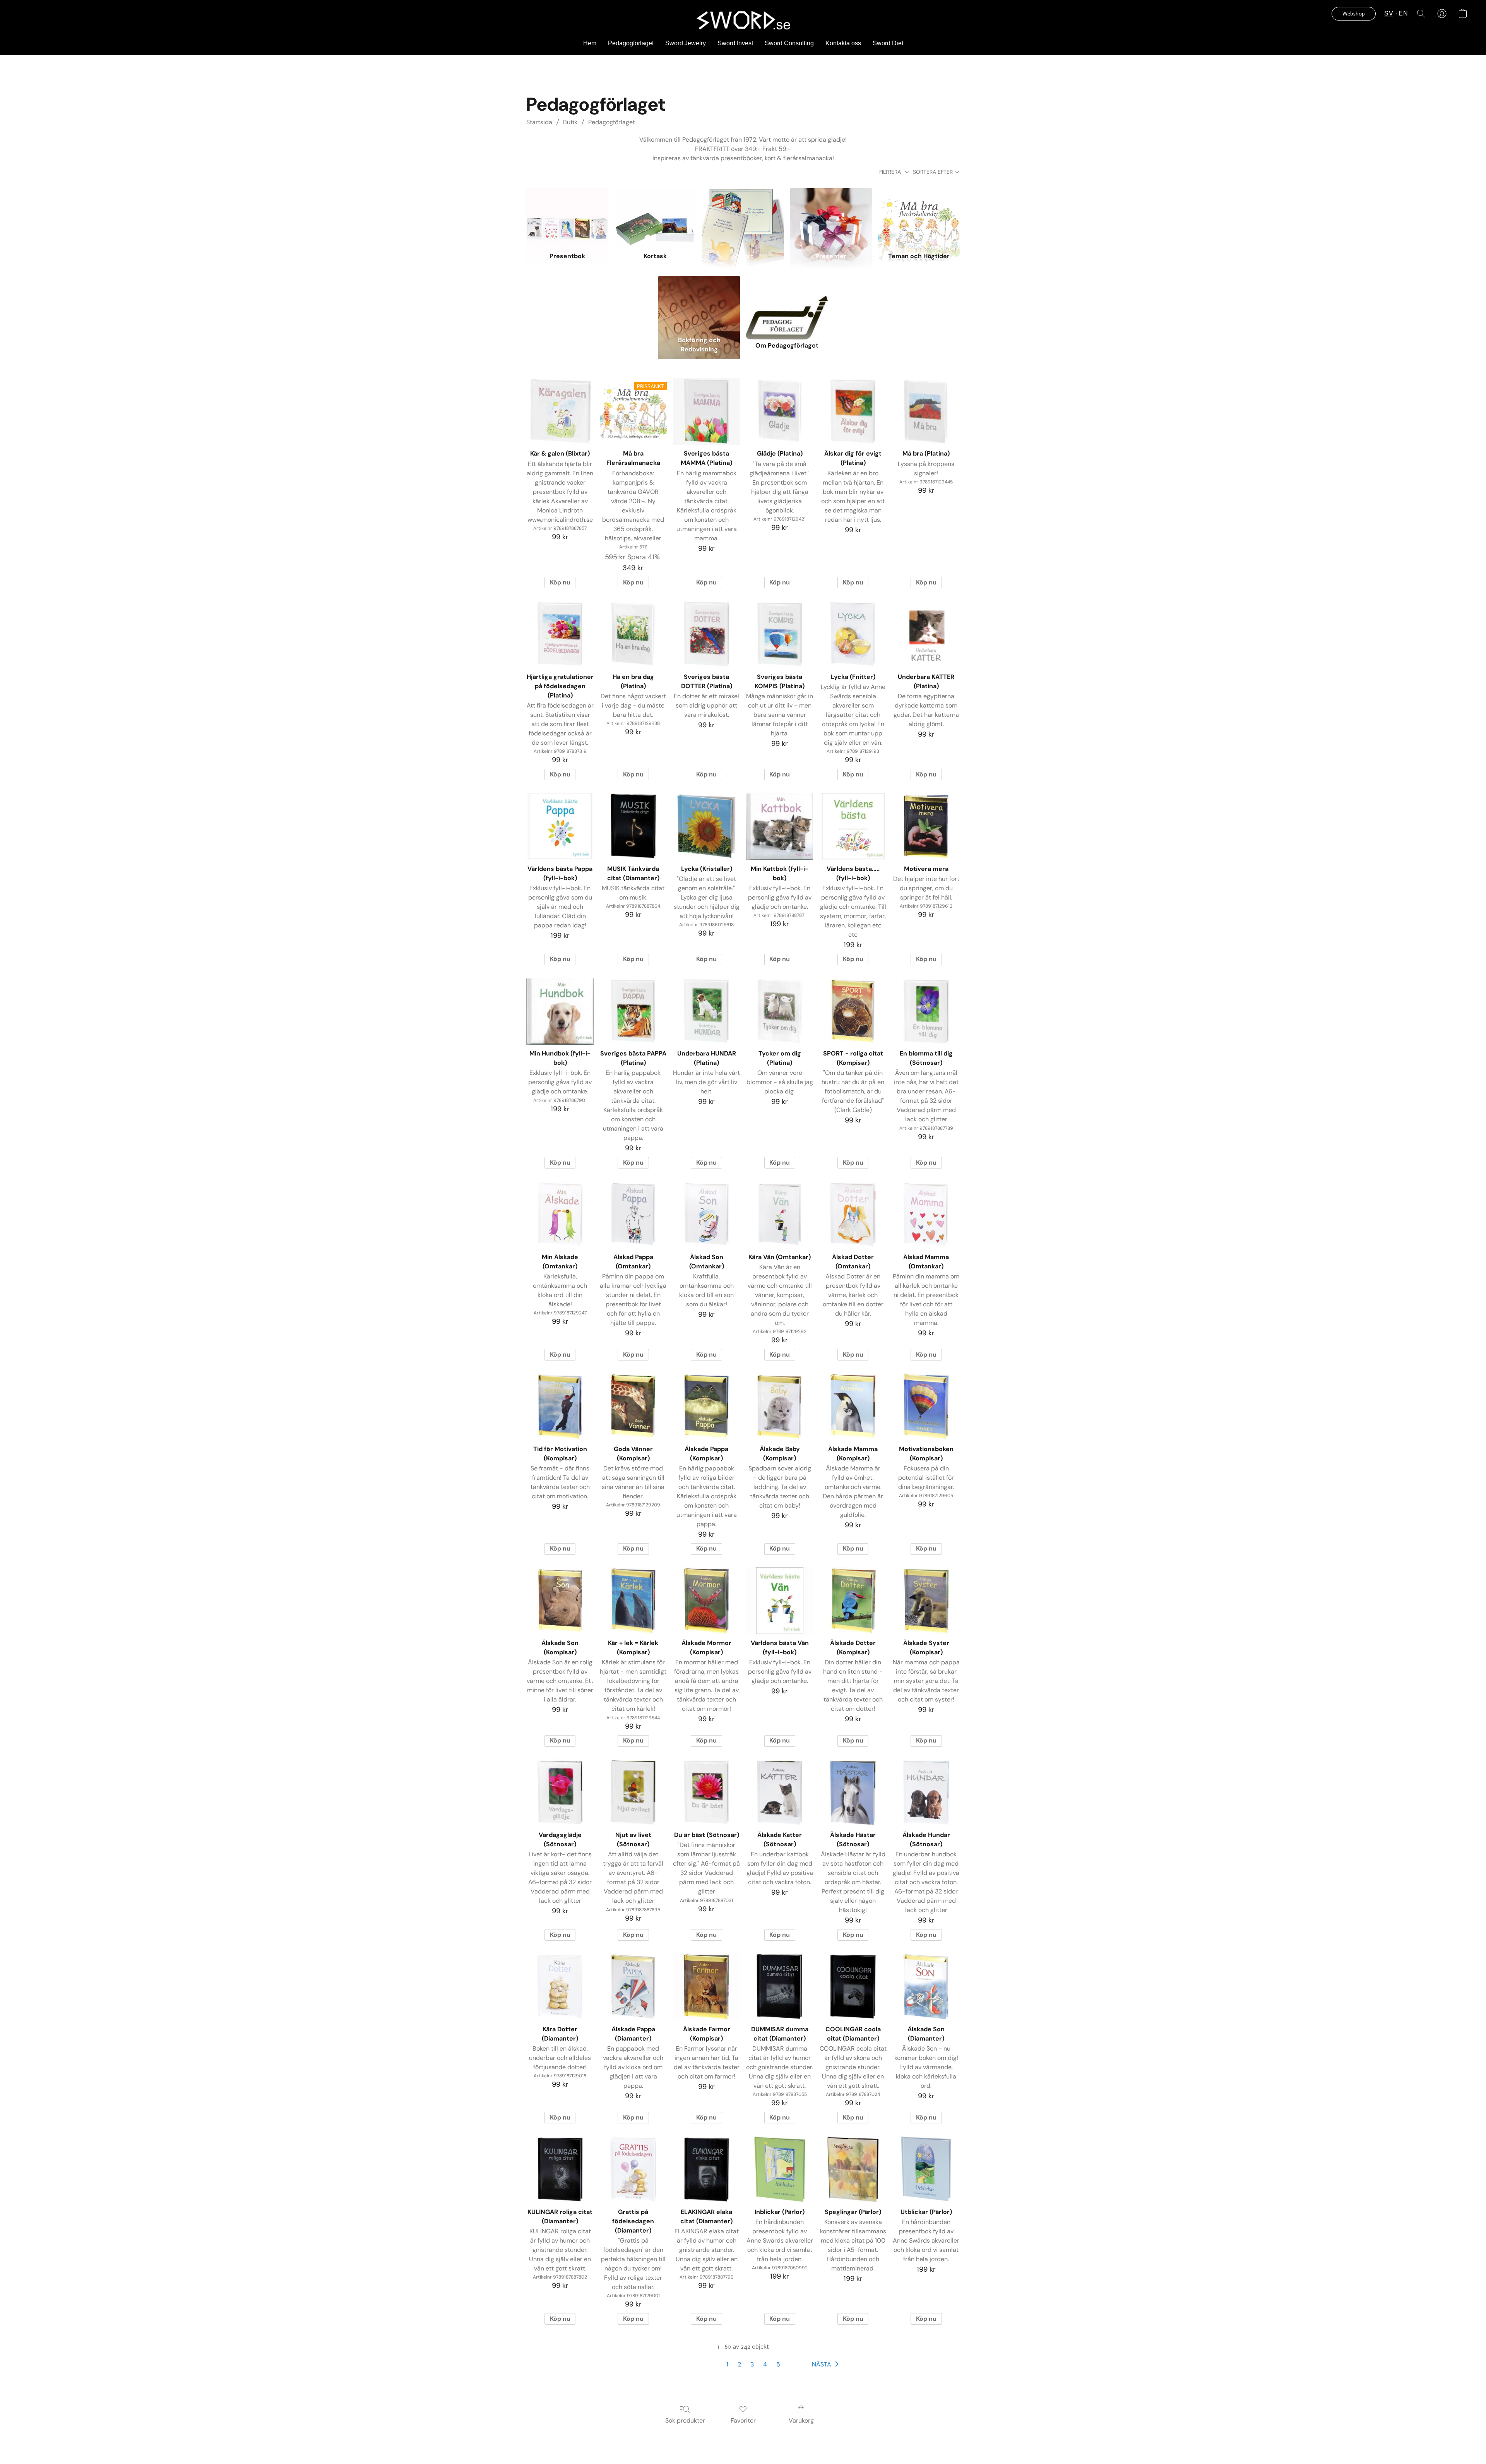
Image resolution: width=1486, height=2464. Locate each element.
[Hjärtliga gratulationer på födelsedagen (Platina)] (560, 634)
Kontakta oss (843, 43)
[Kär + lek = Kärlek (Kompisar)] (633, 1601)
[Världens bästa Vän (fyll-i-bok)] (780, 1601)
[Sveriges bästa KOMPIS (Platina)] (780, 634)
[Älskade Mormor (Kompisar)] (706, 1601)
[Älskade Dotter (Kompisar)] (853, 1601)
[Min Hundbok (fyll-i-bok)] (560, 1011)
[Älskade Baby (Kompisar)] (780, 1406)
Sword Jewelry (686, 43)
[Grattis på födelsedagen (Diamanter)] (633, 2169)
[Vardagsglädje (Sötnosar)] (560, 1793)
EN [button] (1403, 13)
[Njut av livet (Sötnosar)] (633, 1793)
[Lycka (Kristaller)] (706, 826)
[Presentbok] (567, 216)
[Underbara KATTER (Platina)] (926, 634)
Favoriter (743, 2420)
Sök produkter (685, 2420)
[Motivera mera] (926, 826)
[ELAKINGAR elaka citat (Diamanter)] (706, 2169)
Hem (590, 43)
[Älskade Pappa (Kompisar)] (706, 1406)
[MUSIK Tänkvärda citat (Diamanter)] (633, 826)
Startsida (539, 122)
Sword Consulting (789, 43)
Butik (570, 122)
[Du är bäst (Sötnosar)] (706, 1793)
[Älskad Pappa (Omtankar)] (633, 1214)
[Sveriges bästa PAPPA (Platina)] (633, 1011)
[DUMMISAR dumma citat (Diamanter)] (780, 1987)
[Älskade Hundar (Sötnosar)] (926, 1793)
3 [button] (752, 2364)
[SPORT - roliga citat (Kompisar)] (853, 1011)
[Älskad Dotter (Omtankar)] (853, 1214)
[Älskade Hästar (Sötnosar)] (853, 1793)
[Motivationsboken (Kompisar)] (926, 1406)
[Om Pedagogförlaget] (787, 304)
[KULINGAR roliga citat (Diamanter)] (560, 2169)
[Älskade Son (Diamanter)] (926, 1987)
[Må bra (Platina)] (926, 411)
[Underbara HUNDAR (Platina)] (706, 1011)
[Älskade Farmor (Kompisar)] (706, 1987)
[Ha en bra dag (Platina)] (633, 634)
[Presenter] (831, 216)
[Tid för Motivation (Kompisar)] (560, 1406)
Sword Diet (888, 43)
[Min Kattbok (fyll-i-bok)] (780, 826)
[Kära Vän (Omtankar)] (780, 1214)
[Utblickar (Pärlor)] (926, 2169)
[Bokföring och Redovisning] (699, 304)
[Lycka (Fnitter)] (853, 634)
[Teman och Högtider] (919, 216)
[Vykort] (743, 216)
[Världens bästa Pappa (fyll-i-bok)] (560, 826)
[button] (743, 20)
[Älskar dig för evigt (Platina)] (853, 411)
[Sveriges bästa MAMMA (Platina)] (706, 411)
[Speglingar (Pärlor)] (853, 2169)
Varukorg (801, 2420)
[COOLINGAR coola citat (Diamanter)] (853, 1987)
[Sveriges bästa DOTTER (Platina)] (706, 634)
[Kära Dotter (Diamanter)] (560, 1987)
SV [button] (1389, 13)
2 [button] (739, 2364)
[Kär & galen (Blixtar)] (560, 411)
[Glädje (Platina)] (780, 411)
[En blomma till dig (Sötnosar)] (926, 1011)
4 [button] (765, 2364)
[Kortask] (655, 216)
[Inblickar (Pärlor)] (780, 2169)
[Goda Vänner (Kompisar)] (633, 1406)
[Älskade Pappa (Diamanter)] (633, 1987)
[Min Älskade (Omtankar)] (560, 1214)
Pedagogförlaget (631, 43)
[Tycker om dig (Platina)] (780, 1011)
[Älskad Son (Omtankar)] (706, 1214)
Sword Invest (735, 43)
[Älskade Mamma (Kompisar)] (853, 1406)
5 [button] (778, 2364)
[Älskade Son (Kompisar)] (560, 1601)
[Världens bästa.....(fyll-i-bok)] (853, 826)
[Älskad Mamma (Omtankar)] (926, 1214)
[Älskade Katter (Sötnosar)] (780, 1793)
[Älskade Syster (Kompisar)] (926, 1601)
